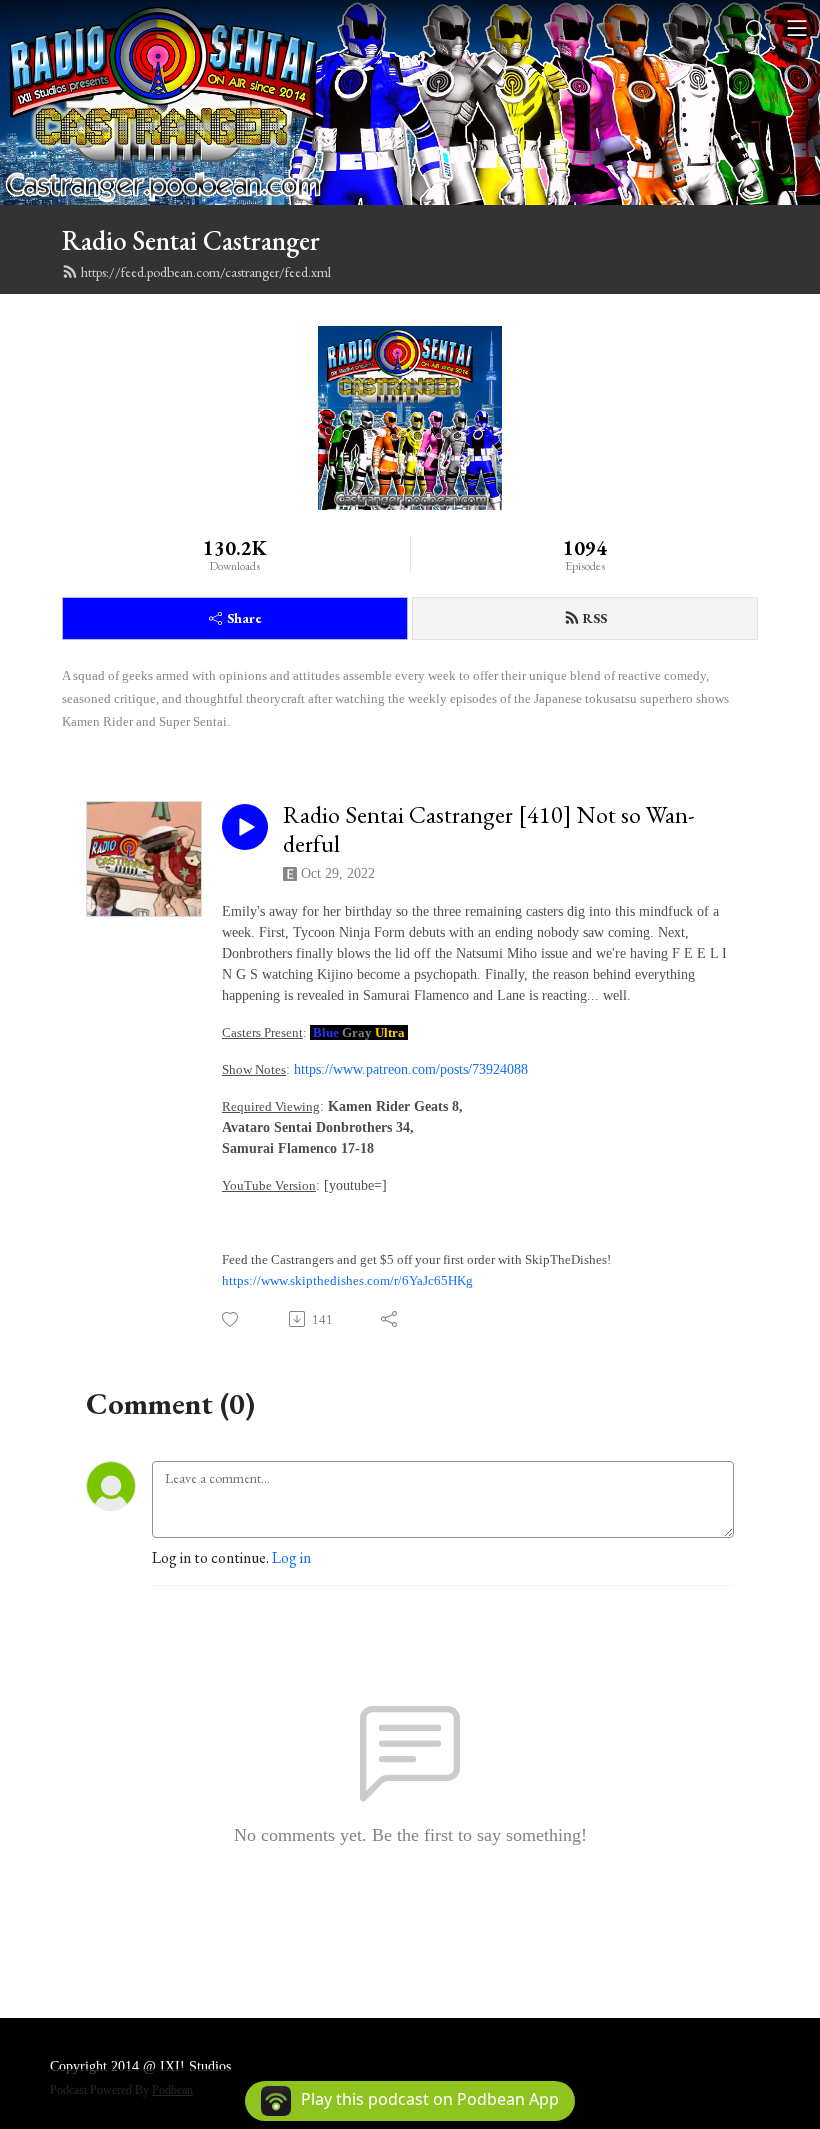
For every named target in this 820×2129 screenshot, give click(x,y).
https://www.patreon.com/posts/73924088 (411, 1069)
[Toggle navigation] (797, 28)
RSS (595, 618)
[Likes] (231, 1319)
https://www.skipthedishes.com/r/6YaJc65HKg (347, 1280)
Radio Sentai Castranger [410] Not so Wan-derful (489, 830)
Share (244, 618)
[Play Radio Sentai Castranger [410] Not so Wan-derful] (245, 827)
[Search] (756, 28)
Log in (291, 1557)
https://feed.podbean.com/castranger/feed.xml (206, 272)
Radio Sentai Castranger (191, 240)
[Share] (390, 1319)
